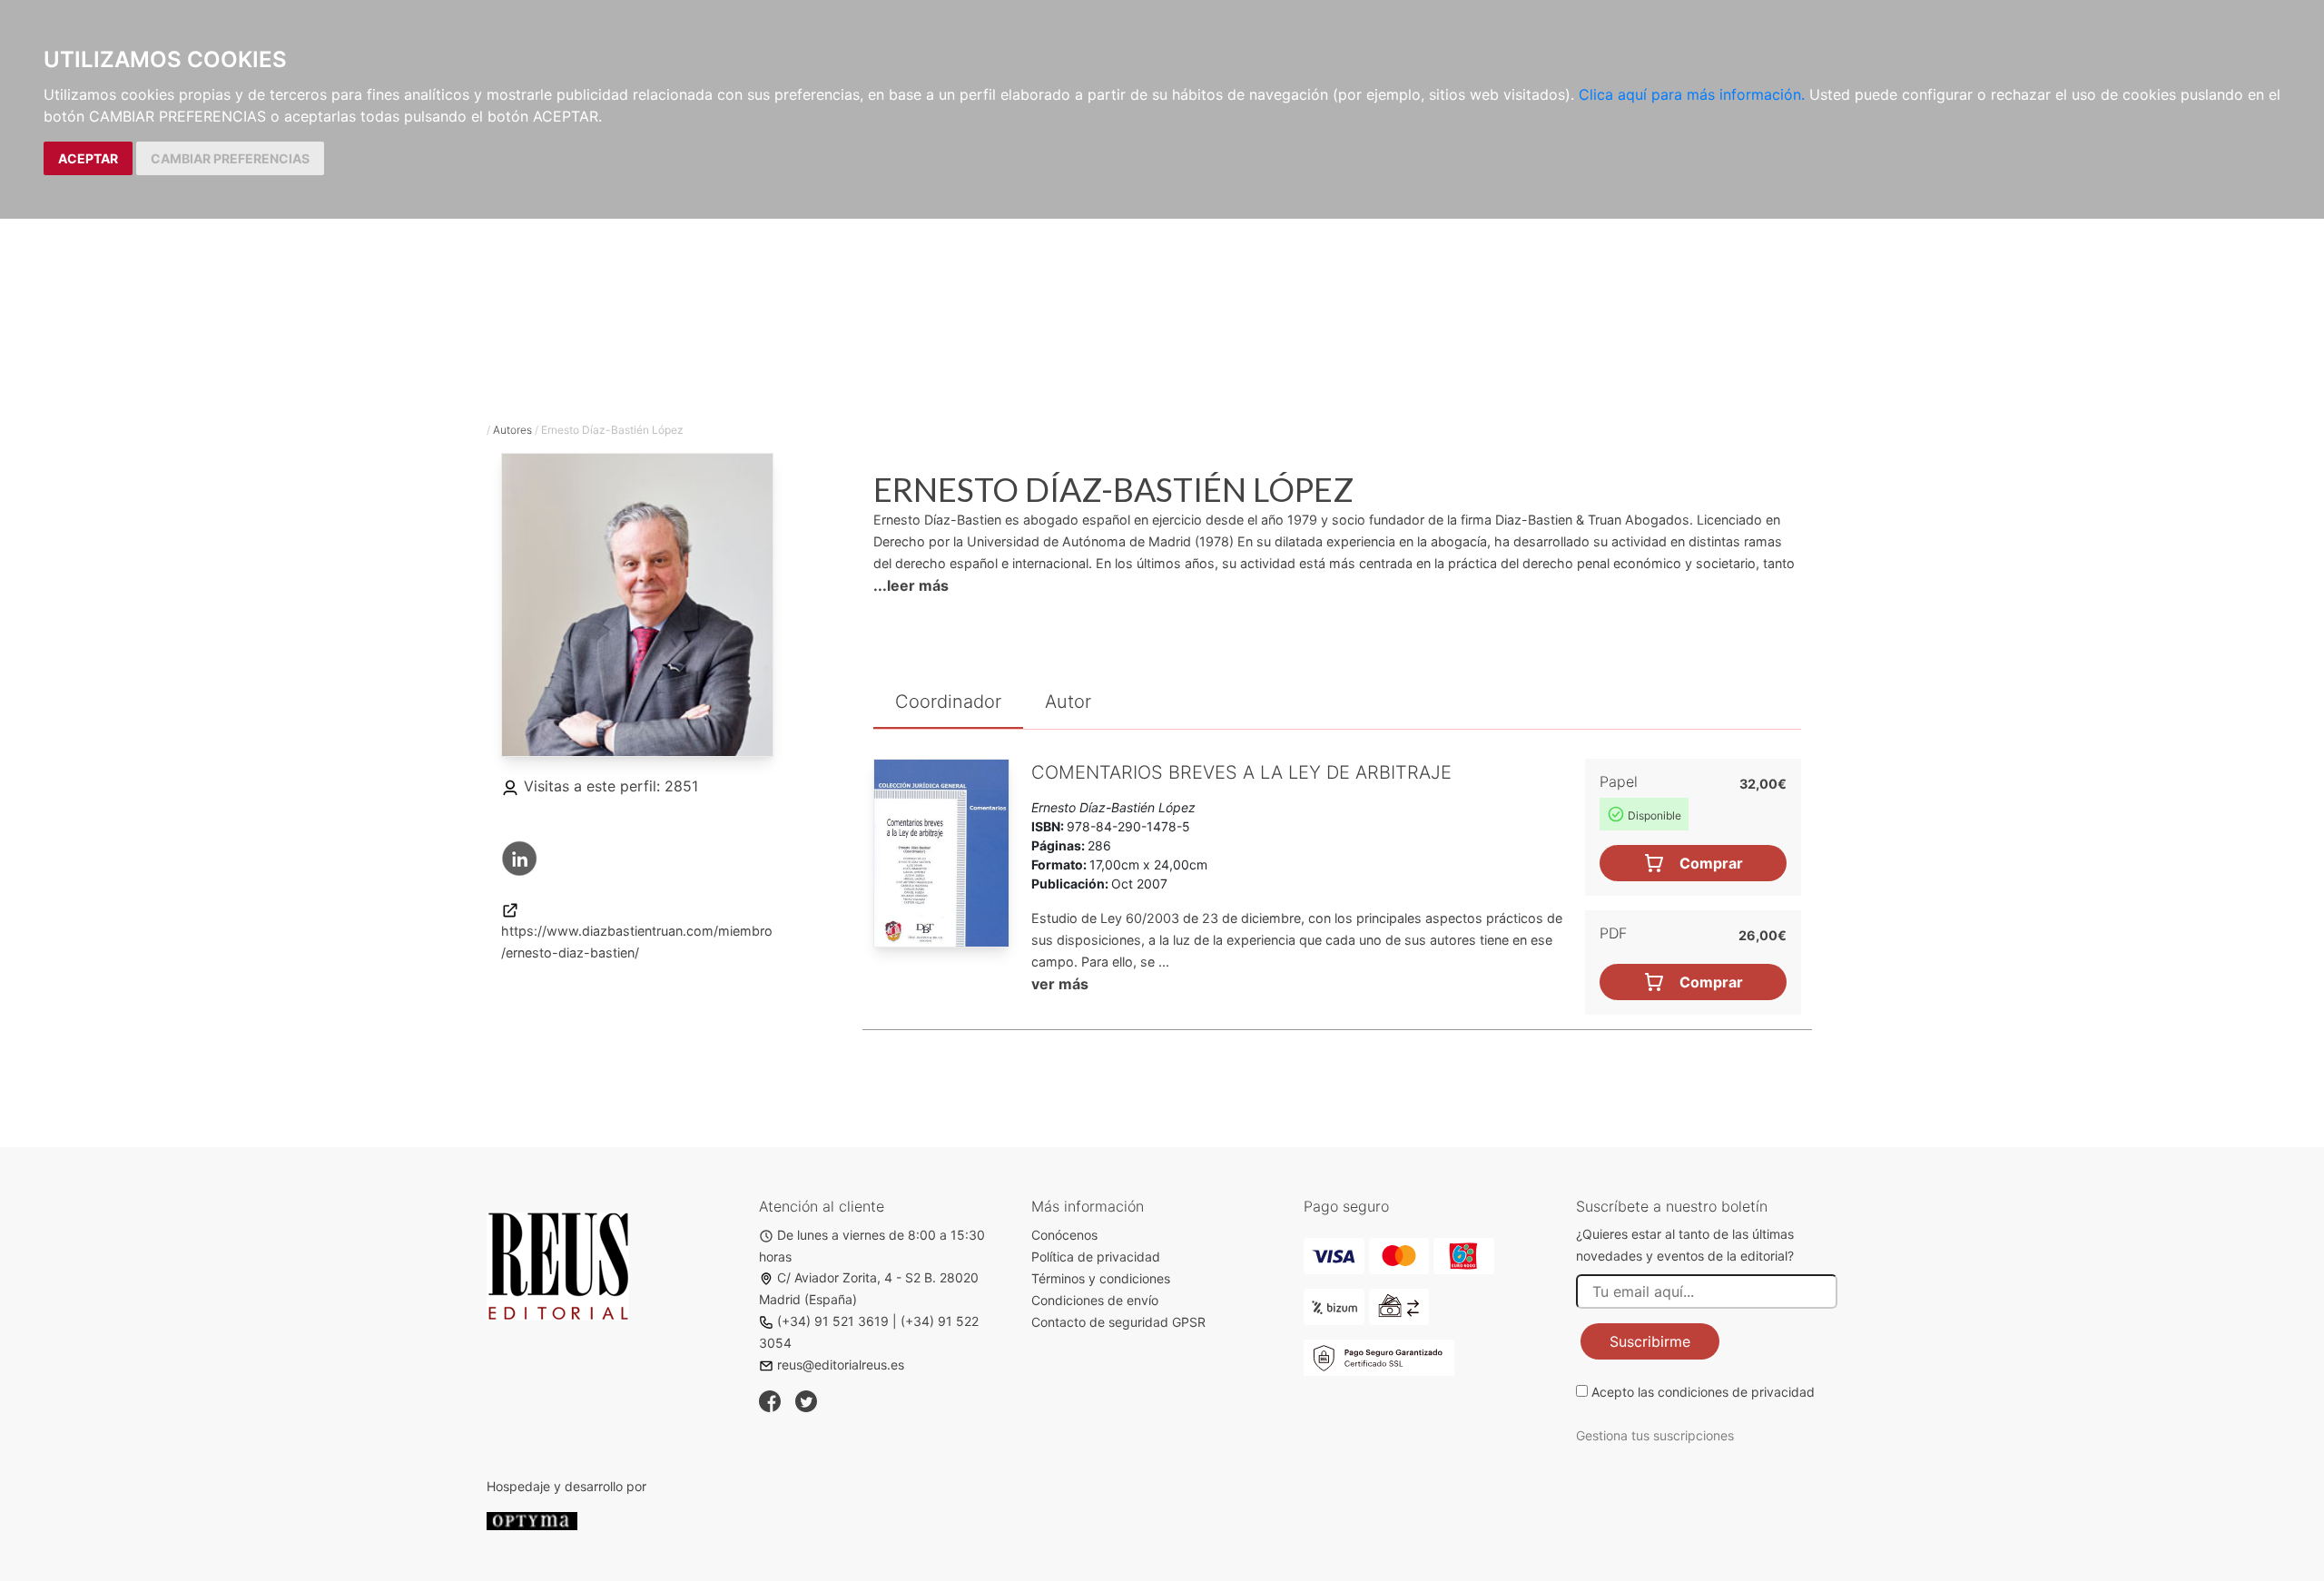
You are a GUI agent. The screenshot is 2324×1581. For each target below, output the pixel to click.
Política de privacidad (1096, 1257)
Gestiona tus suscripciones (1655, 1435)
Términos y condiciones (1101, 1278)
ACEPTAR (88, 158)
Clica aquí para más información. (1692, 94)
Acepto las (1703, 1392)
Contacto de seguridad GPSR (1118, 1322)
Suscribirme (1650, 1341)
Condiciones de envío (1095, 1300)
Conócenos (1064, 1235)
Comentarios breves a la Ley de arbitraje (1241, 772)
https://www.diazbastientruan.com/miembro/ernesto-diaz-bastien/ (637, 942)
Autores (512, 430)
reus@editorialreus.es (841, 1365)
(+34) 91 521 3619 (833, 1321)
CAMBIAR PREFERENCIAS (230, 158)
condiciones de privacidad (1736, 1392)
